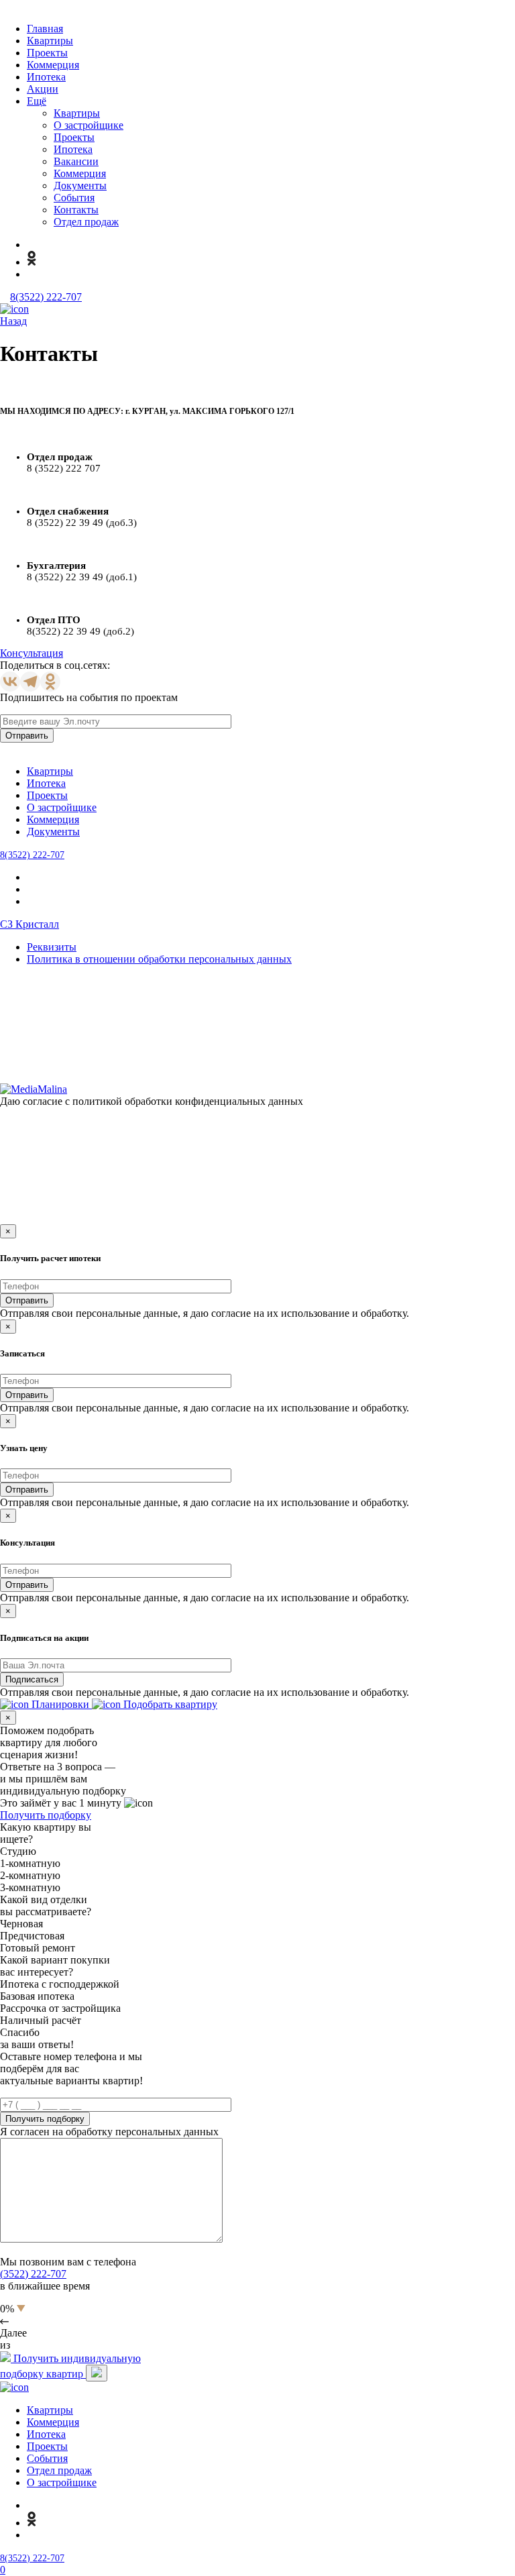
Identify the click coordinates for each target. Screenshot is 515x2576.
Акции (43, 89)
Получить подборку (46, 1815)
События (74, 198)
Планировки (60, 1704)
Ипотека (46, 77)
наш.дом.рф (331, 1069)
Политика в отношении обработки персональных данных (159, 959)
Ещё (37, 101)
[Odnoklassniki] (50, 682)
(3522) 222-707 (33, 2274)
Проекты (47, 53)
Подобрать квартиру (169, 1704)
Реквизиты (52, 947)
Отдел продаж (86, 222)
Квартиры (50, 41)
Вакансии (76, 161)
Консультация (32, 653)
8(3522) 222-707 (46, 297)
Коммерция (53, 65)
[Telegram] (30, 682)
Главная (45, 29)
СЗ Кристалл (30, 924)
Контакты (76, 210)
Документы (80, 185)
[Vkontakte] (10, 682)
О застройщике (89, 125)
